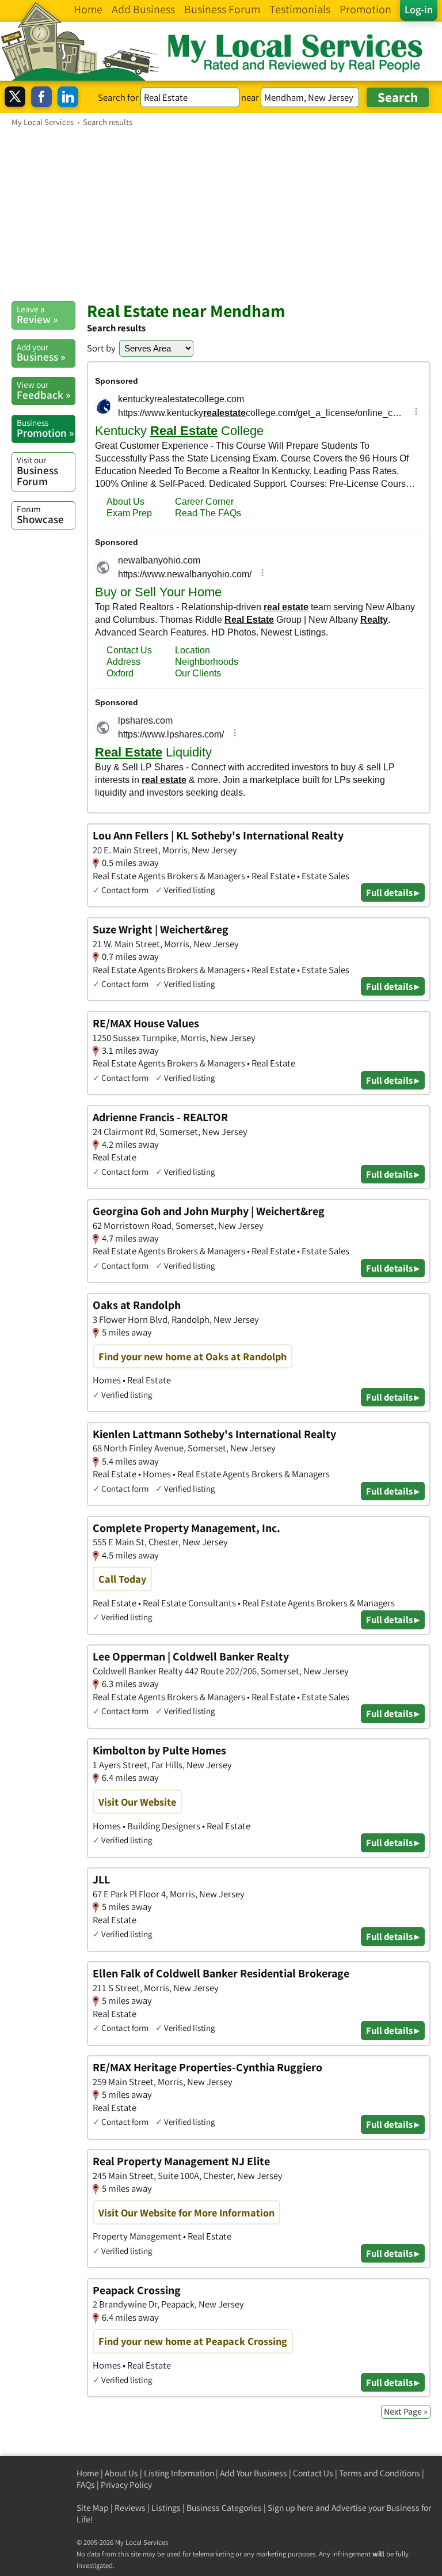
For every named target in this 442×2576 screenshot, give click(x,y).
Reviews (130, 2508)
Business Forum (37, 471)
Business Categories (224, 2508)
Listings (166, 2508)
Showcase (40, 515)
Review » (37, 315)
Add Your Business (254, 2473)
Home (88, 2473)
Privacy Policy (126, 2485)
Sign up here (291, 2508)
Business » (41, 353)
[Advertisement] (221, 214)
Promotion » (45, 428)
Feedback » (43, 390)
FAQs (86, 2485)
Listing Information (179, 2473)
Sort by (101, 348)
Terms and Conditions (380, 2473)
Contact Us (313, 2473)
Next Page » (406, 2412)
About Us (121, 2473)
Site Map (93, 2508)
